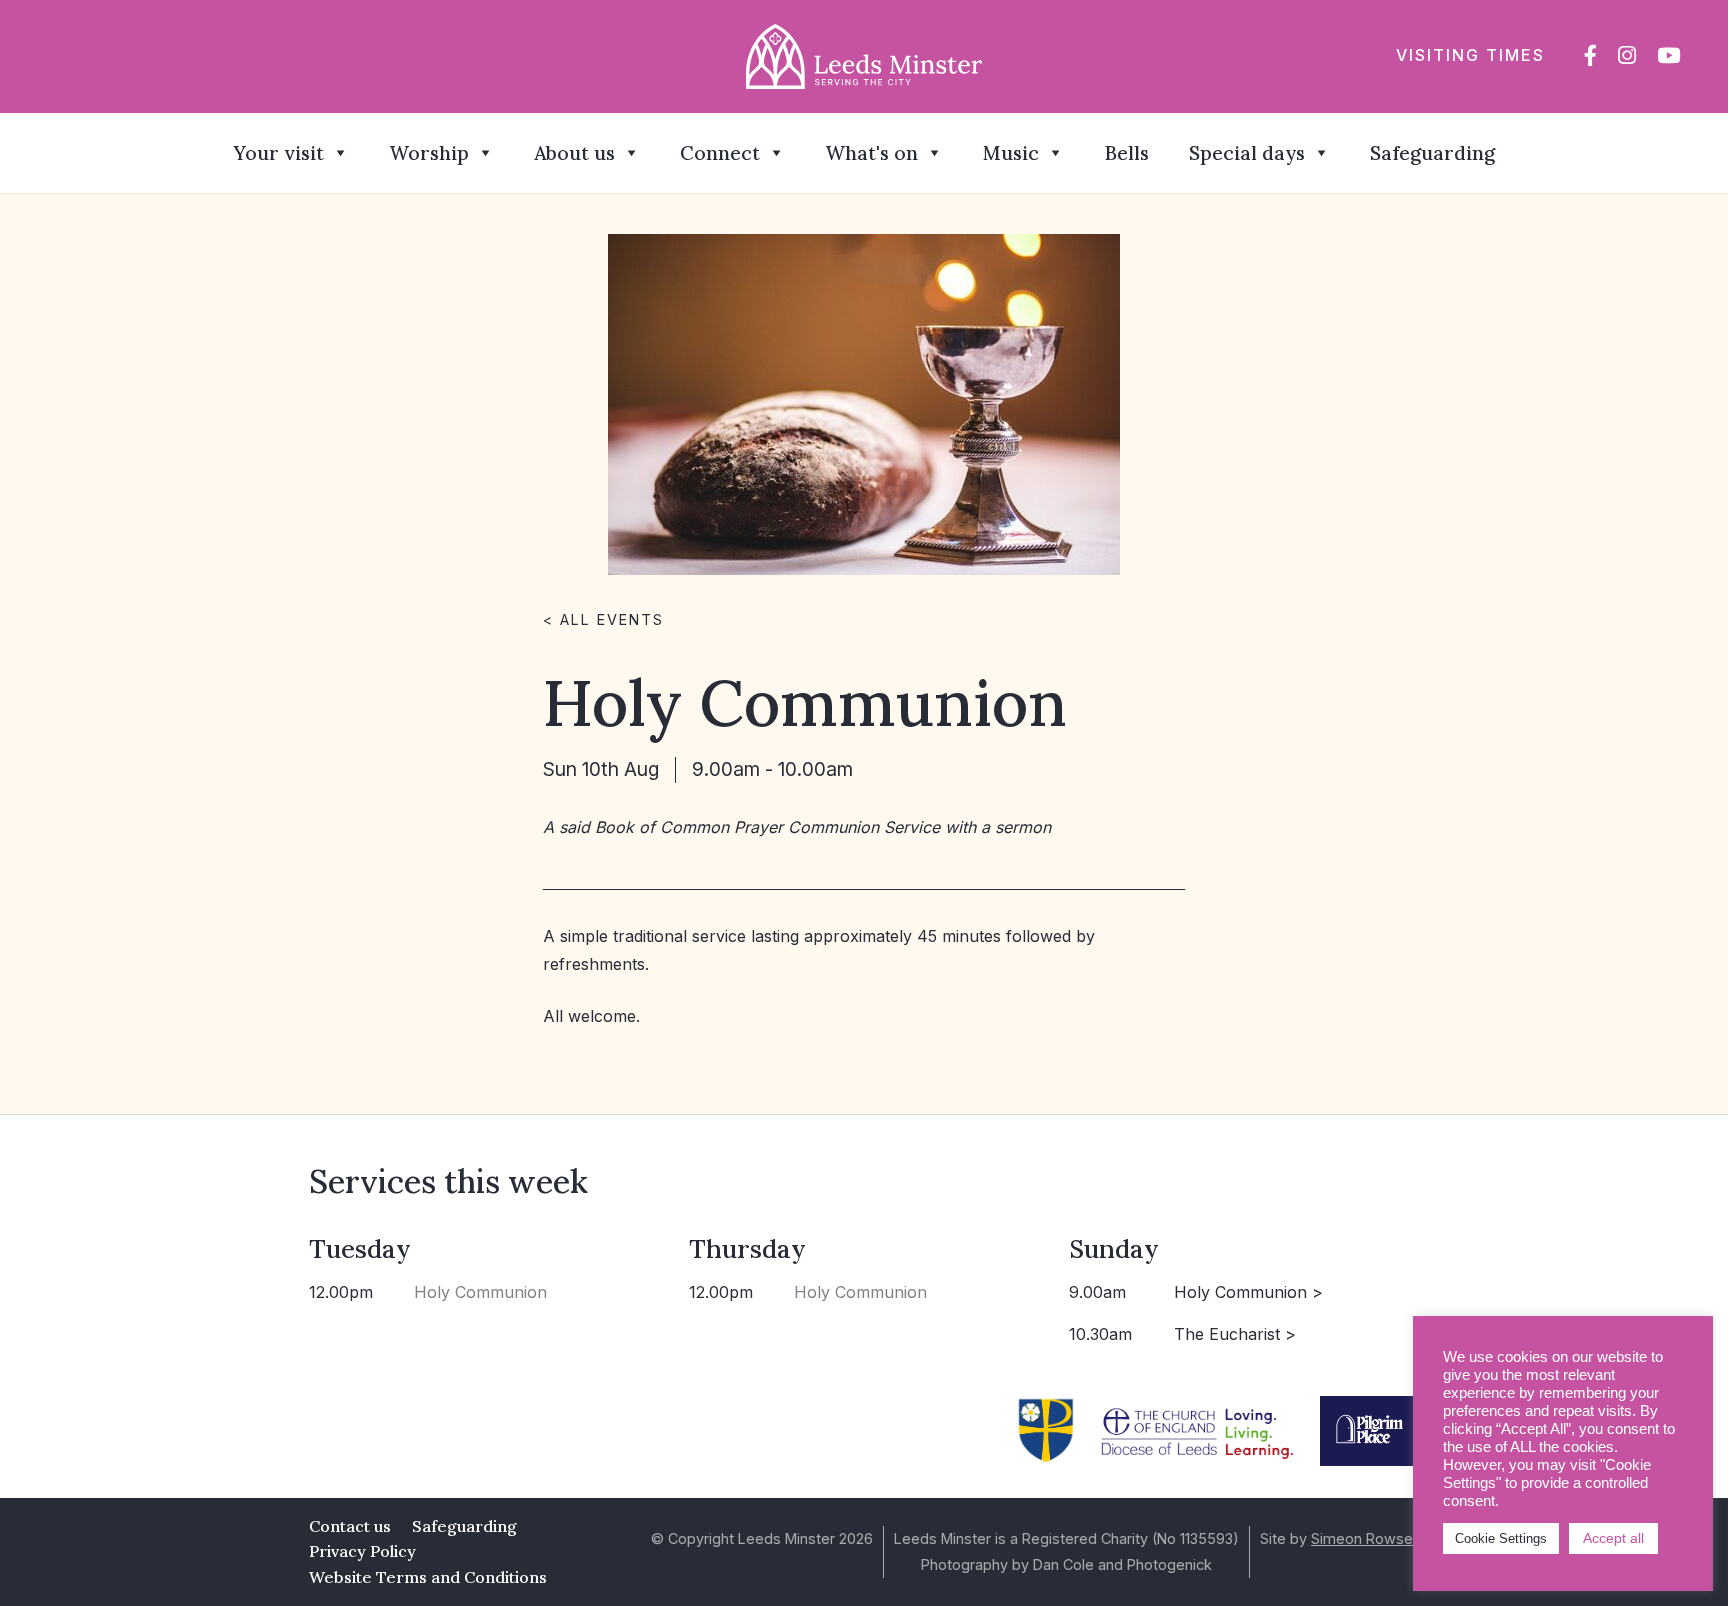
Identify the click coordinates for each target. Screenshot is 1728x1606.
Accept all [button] (1613, 1538)
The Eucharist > (1235, 1334)
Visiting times (1470, 55)
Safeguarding (1432, 153)
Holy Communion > (1248, 1292)
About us (574, 153)
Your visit (278, 153)
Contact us (350, 1526)
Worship (429, 153)
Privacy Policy (362, 1551)
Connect (720, 153)
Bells (1126, 153)
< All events (603, 619)
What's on (871, 153)
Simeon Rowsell (1365, 1538)
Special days (1247, 153)
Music (1011, 153)
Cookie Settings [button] (1501, 1538)
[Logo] (864, 55)
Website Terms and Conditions (428, 1577)
